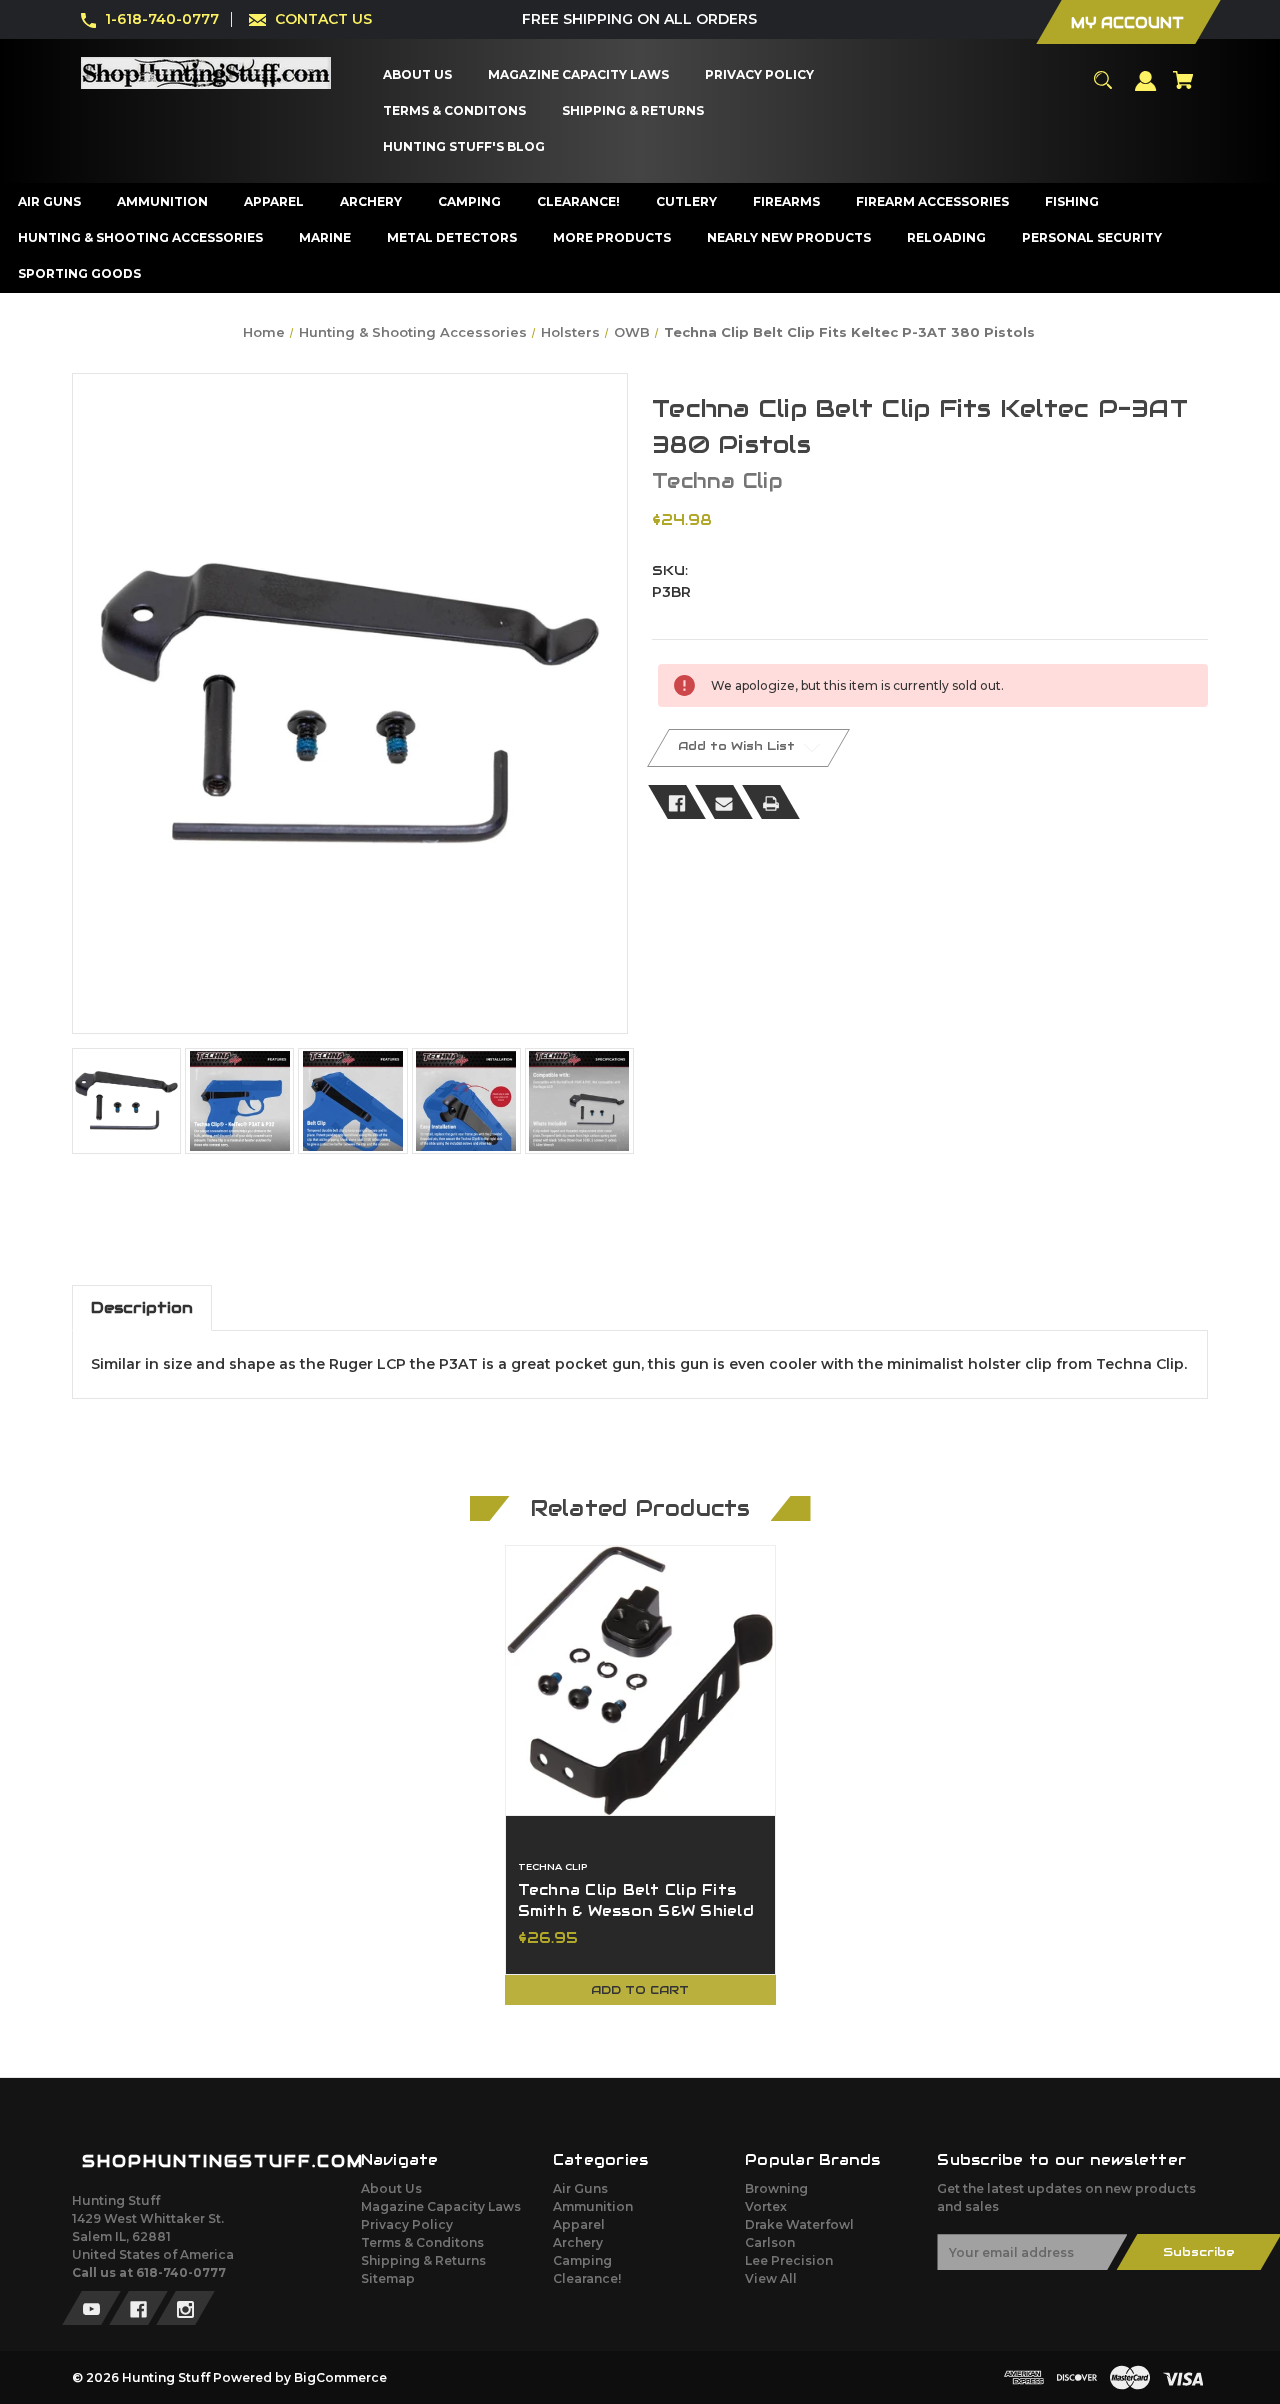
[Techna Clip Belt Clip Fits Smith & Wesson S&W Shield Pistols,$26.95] (640, 1680)
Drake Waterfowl (799, 2224)
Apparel (579, 2224)
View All (771, 2278)
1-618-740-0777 (162, 19)
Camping (582, 2260)
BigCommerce (340, 2377)
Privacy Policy (407, 2224)
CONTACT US (323, 19)
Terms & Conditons (422, 2242)
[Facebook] (677, 802)
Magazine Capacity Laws (441, 2206)
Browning (776, 2188)
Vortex (766, 2206)
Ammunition (593, 2206)
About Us (391, 2188)
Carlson (770, 2242)
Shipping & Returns (423, 2260)
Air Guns (580, 2188)
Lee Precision (789, 2260)
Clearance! (587, 2278)
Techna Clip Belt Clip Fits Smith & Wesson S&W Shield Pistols (636, 1911)
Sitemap (388, 2278)
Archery (578, 2242)
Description (142, 1307)
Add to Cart (640, 1989)
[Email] (724, 802)
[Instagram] (185, 2308)
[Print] (771, 802)
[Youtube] (91, 2308)
